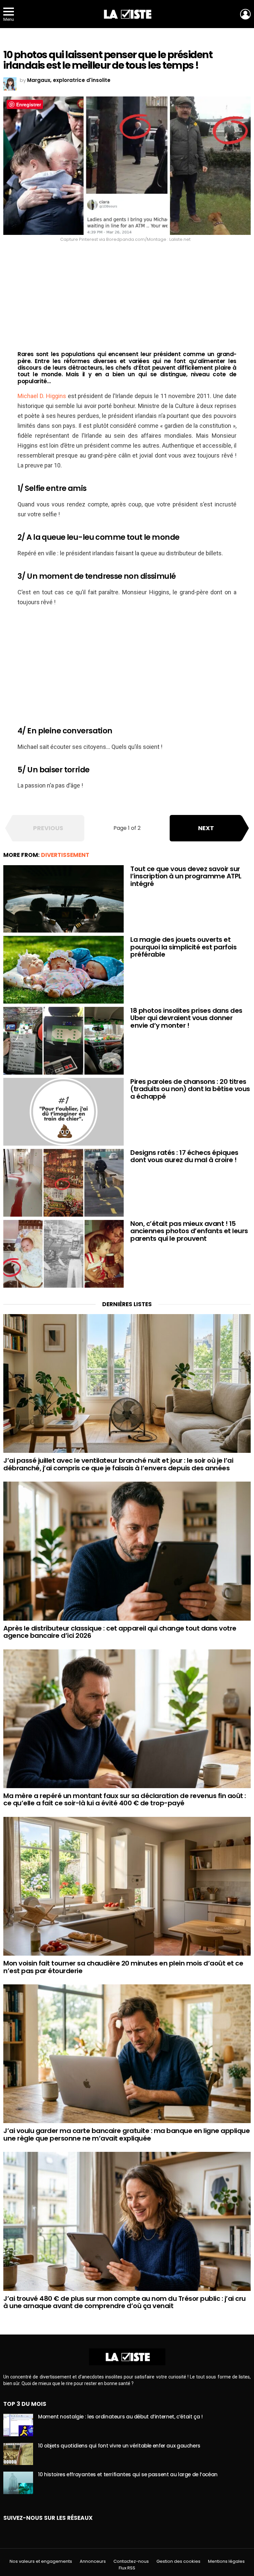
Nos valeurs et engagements (41, 2561)
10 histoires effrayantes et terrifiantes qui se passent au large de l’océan (128, 2474)
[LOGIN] (245, 14)
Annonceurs (93, 2561)
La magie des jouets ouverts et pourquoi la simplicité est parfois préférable (183, 947)
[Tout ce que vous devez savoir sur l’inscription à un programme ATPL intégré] (63, 899)
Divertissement (65, 855)
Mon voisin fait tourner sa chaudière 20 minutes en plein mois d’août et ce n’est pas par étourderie (123, 1967)
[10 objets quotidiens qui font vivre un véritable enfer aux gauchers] (18, 2454)
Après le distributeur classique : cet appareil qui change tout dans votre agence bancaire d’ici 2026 (120, 1632)
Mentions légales (226, 2561)
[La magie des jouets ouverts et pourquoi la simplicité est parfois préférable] (63, 970)
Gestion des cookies (178, 2561)
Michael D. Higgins (42, 396)
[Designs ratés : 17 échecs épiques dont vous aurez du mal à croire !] (63, 1183)
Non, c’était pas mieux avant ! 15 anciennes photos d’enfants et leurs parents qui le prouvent (189, 1231)
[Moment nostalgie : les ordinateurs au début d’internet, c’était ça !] (18, 2425)
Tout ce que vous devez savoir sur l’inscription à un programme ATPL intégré (186, 876)
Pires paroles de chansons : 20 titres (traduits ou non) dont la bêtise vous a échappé (190, 1089)
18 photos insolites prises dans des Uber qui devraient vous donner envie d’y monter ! (186, 1018)
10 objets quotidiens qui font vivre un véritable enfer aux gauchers (119, 2446)
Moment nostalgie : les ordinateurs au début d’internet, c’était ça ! (120, 2417)
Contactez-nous (131, 2561)
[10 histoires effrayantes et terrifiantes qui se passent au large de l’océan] (18, 2483)
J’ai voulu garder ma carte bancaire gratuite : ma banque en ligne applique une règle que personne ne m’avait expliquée (127, 2134)
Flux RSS (127, 2568)
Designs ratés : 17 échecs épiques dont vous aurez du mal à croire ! (184, 1156)
